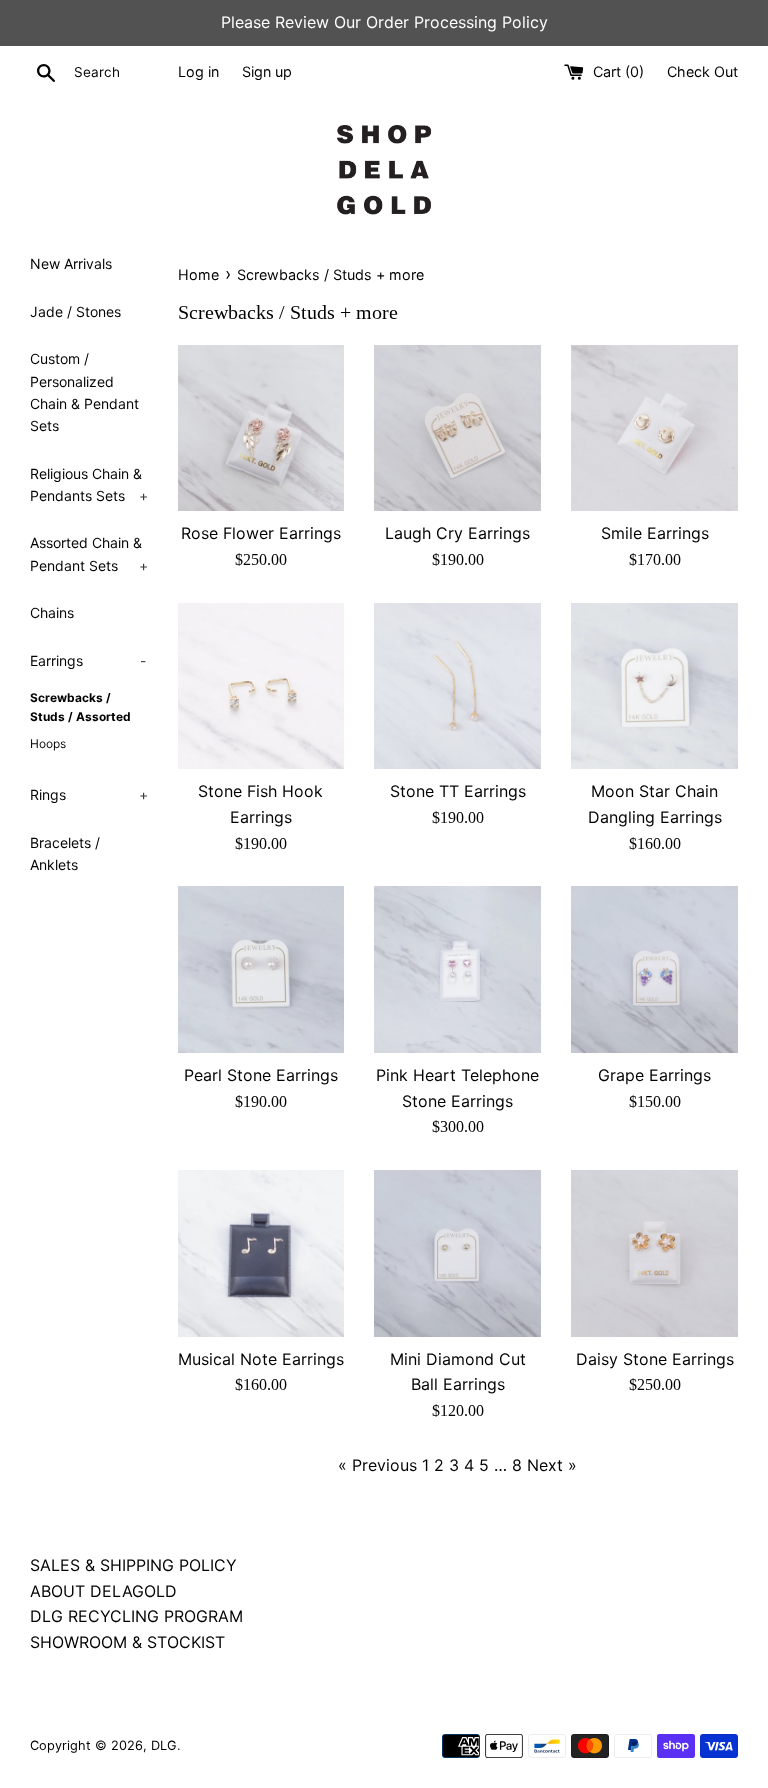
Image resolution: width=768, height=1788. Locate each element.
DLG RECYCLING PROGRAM (136, 1616)
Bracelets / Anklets (65, 853)
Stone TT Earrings (458, 791)
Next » (552, 1465)
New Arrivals (71, 263)
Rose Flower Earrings (261, 533)
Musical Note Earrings (261, 1359)
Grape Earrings (654, 1075)
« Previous (377, 1465)
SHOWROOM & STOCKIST (127, 1642)
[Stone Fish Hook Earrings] (261, 686)
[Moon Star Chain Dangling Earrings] (654, 686)
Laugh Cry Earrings (457, 533)
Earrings (88, 660)
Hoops (48, 743)
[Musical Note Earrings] (261, 1253)
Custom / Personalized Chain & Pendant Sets (84, 392)
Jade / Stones (75, 311)
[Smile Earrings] (654, 428)
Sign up (267, 71)
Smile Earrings (655, 533)
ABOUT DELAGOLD (103, 1591)
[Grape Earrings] (654, 969)
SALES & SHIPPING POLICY (133, 1565)
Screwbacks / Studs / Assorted (80, 707)
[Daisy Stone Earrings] (654, 1253)
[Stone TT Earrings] (457, 686)
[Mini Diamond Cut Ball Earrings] (457, 1253)
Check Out (702, 71)
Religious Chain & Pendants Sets (89, 484)
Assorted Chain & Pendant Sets (89, 553)
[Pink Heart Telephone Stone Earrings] (457, 969)
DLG (164, 1745)
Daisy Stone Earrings (655, 1359)
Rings (89, 794)
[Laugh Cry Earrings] (457, 428)
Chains (52, 612)
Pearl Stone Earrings (261, 1075)
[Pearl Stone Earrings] (261, 969)
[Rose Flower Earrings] (261, 428)
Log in (198, 71)
